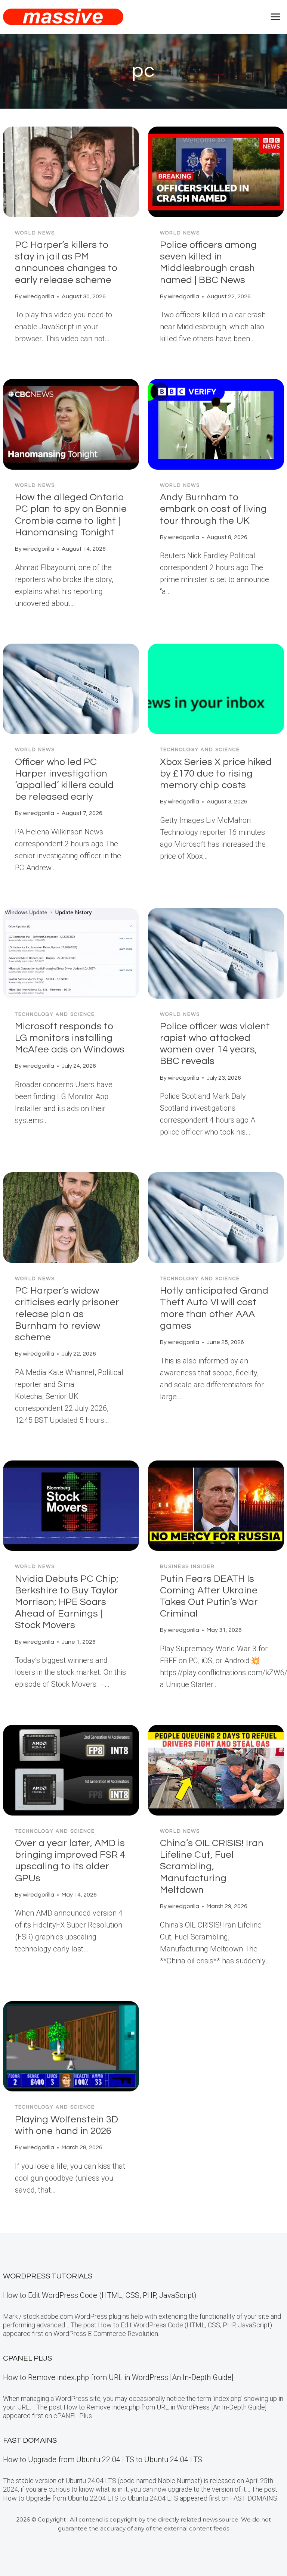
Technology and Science (200, 750)
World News (35, 233)
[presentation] (71, 172)
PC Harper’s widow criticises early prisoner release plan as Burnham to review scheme (67, 1314)
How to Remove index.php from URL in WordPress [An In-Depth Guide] (118, 2377)
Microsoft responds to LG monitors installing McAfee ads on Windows (70, 1038)
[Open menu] (275, 17)
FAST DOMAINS (30, 2440)
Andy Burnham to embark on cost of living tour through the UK (213, 509)
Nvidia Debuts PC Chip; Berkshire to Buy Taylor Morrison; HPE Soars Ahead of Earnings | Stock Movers (67, 1602)
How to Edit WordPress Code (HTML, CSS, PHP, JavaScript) (100, 2295)
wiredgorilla (38, 296)
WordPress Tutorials (48, 2276)
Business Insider (187, 1567)
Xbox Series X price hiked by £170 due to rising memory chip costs (216, 774)
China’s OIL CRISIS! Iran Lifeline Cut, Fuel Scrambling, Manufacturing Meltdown (212, 1866)
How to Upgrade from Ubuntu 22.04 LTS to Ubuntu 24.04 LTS (103, 2460)
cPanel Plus (27, 2358)
